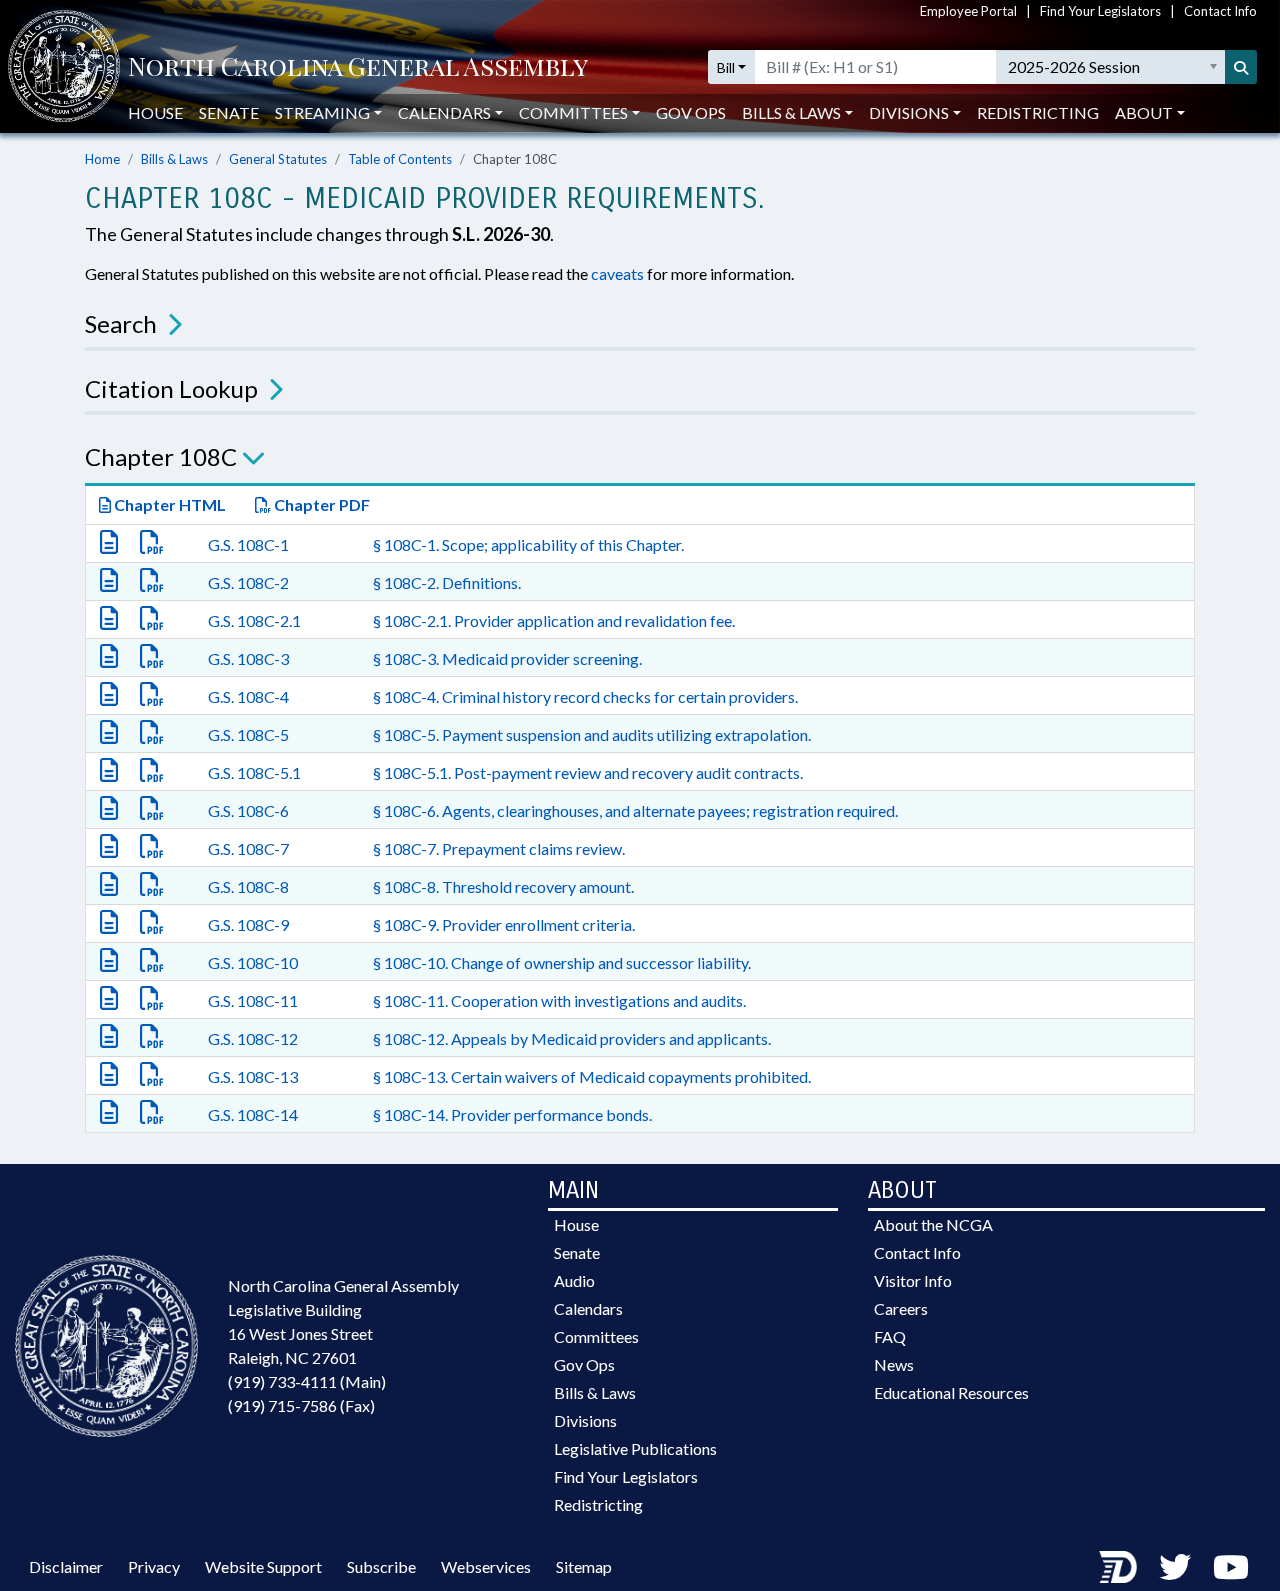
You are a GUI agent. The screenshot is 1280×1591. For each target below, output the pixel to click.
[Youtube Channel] (1231, 1566)
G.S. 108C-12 (253, 1038)
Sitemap (584, 1566)
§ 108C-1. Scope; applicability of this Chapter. (528, 544)
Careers (901, 1308)
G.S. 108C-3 (248, 658)
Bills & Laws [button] (791, 112)
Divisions (585, 1420)
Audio (574, 1280)
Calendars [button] (444, 112)
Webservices (486, 1566)
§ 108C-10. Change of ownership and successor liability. (562, 962)
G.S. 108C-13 (253, 1076)
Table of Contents (400, 159)
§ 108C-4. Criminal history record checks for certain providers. (585, 696)
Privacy (154, 1566)
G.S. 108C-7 (248, 848)
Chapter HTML (168, 504)
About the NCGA (933, 1224)
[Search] (1241, 67)
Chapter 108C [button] (161, 456)
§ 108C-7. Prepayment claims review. (499, 848)
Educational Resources (951, 1392)
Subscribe (381, 1566)
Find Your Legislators (1100, 11)
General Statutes (278, 159)
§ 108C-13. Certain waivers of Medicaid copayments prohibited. (592, 1076)
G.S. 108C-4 (248, 696)
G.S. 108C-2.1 (254, 620)
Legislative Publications (635, 1448)
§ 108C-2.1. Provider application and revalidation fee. (554, 620)
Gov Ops (691, 112)
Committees (596, 1336)
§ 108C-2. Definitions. (447, 582)
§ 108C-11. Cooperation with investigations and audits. (559, 1000)
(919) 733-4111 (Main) (307, 1381)
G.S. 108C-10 (253, 962)
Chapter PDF (320, 504)
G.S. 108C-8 (248, 886)
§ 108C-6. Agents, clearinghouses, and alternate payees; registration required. (635, 810)
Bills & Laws (174, 159)
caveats (617, 273)
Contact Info (1220, 11)
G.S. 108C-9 (248, 924)
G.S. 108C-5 (248, 734)
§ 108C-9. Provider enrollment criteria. (504, 924)
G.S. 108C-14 (253, 1114)
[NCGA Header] (358, 67)
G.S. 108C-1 (248, 544)
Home (102, 159)
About (1144, 112)
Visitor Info (913, 1280)
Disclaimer (66, 1566)
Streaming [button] (322, 112)
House (155, 112)
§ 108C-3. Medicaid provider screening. (507, 658)
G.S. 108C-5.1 (254, 772)
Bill (726, 67)
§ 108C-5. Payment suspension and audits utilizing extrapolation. (592, 734)
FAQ (890, 1336)
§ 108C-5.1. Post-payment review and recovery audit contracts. (588, 772)
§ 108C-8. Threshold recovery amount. (503, 886)
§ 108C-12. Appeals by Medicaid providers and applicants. (572, 1038)
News (894, 1364)
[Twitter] (1175, 1566)
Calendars (588, 1308)
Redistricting (1038, 112)
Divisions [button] (909, 112)
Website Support (263, 1566)
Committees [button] (573, 112)
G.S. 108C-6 (248, 810)
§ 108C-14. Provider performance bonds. (512, 1114)
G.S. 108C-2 (248, 582)
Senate (229, 112)
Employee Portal (968, 11)
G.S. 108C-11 (253, 1000)
